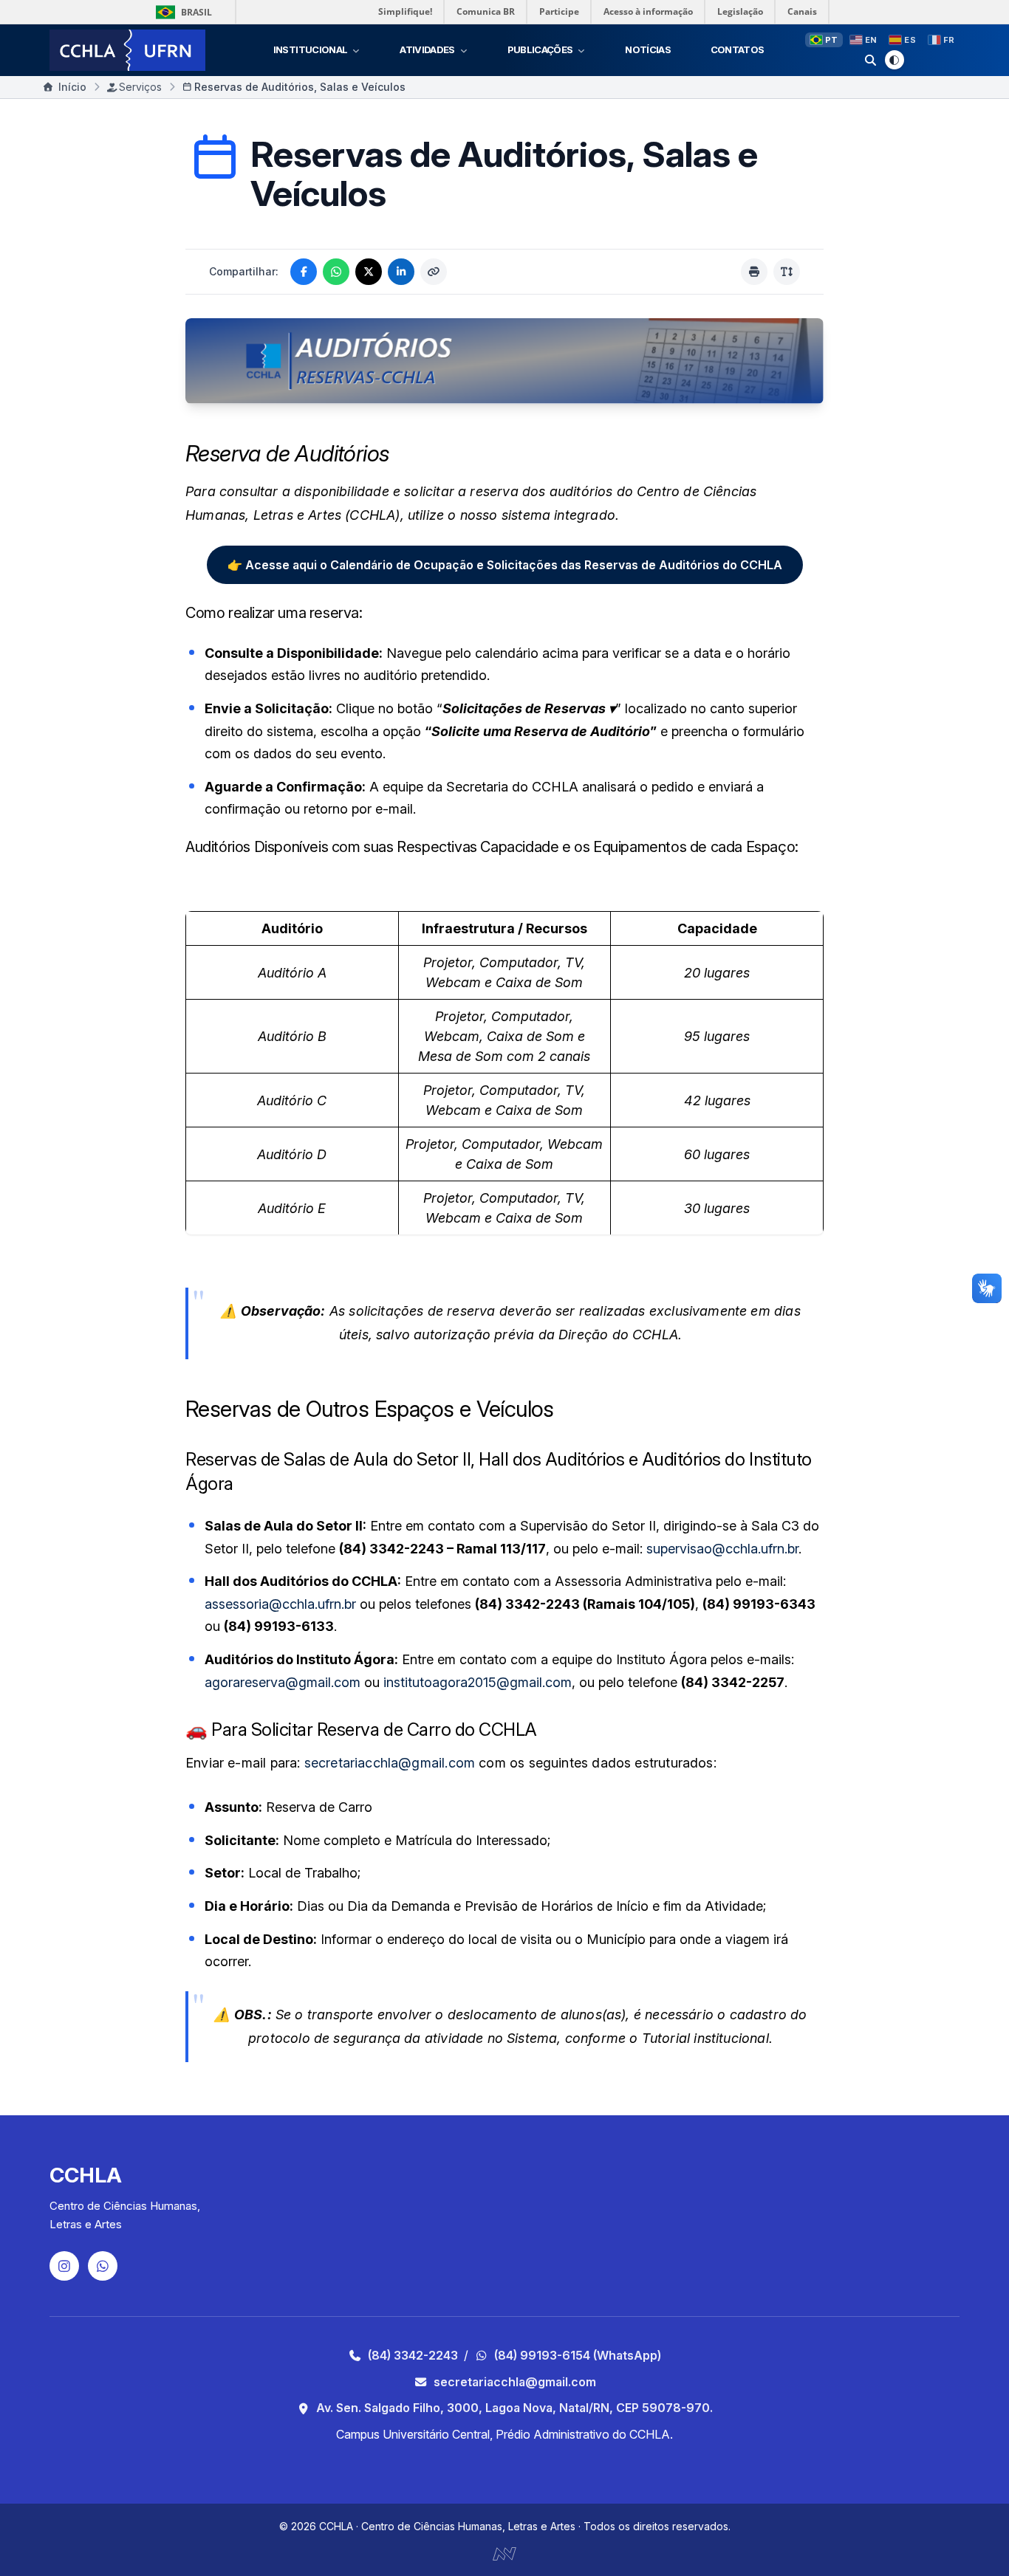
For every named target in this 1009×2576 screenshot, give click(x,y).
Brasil (196, 12)
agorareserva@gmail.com (283, 1682)
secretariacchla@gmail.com (390, 1763)
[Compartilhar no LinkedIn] (401, 272)
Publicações (540, 49)
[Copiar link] (434, 272)
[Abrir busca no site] (871, 60)
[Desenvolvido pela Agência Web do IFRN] (504, 2552)
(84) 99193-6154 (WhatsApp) (578, 2355)
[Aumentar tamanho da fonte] (787, 272)
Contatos (738, 49)
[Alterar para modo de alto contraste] (895, 60)
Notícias (648, 49)
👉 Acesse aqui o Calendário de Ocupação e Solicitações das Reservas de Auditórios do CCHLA (505, 565)
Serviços (140, 87)
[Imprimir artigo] (754, 272)
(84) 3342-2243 (413, 2355)
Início (72, 87)
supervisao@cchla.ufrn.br (722, 1549)
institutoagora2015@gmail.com (478, 1682)
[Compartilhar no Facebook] (304, 272)
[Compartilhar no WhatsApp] (336, 272)
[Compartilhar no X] (369, 272)
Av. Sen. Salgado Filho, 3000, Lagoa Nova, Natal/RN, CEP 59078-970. (514, 2408)
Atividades (427, 49)
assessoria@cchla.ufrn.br (280, 1604)
